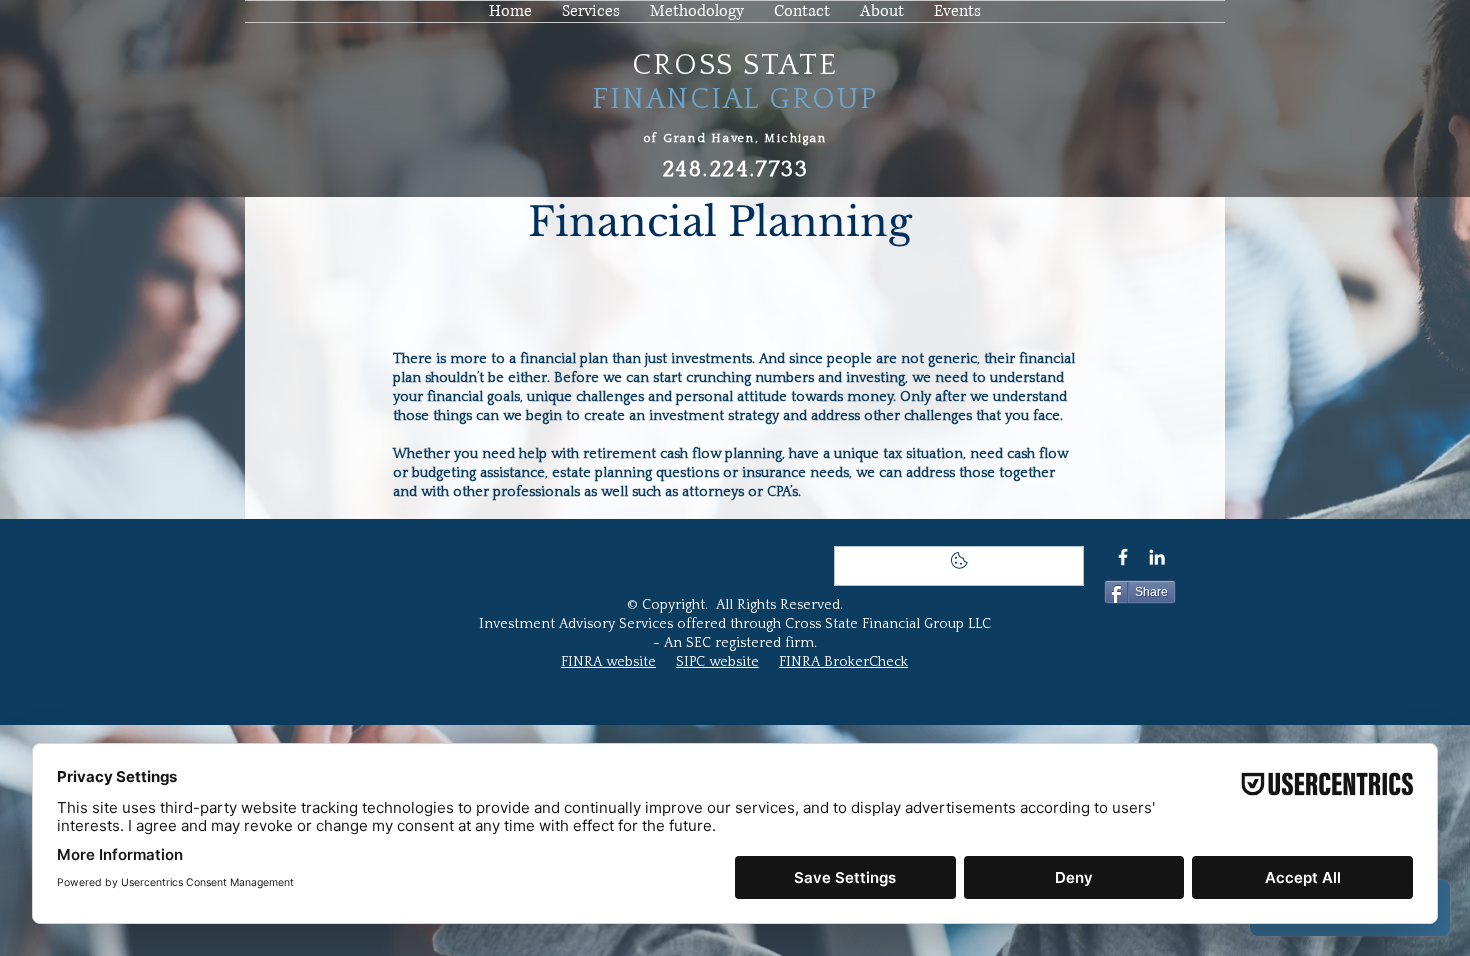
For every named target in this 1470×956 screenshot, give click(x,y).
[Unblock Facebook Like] (959, 566)
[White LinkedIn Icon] (1157, 557)
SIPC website (717, 662)
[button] (882, 11)
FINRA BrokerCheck (843, 662)
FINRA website (608, 662)
